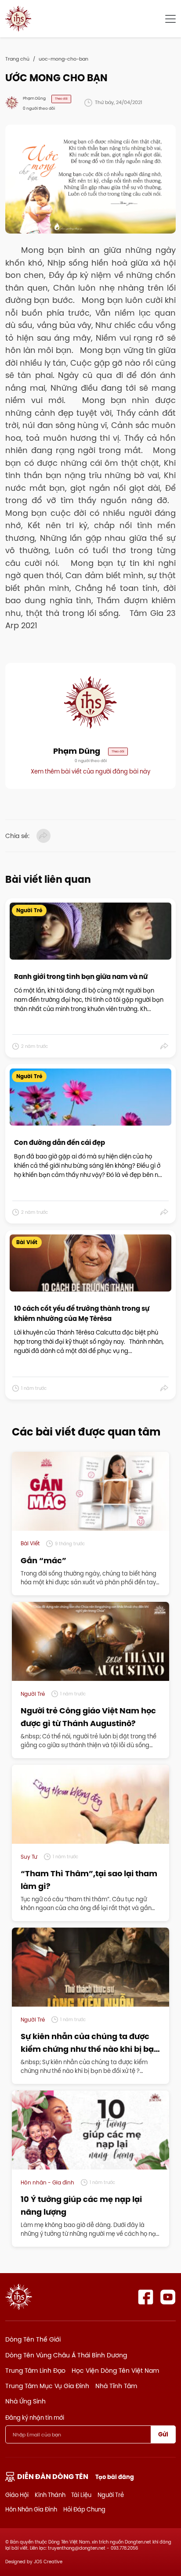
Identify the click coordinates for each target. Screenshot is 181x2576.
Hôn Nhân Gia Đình (31, 2509)
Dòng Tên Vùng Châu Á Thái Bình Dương (66, 2355)
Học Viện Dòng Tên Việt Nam (115, 2371)
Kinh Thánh (50, 2495)
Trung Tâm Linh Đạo (35, 2371)
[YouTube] (168, 2297)
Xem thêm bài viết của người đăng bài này (90, 771)
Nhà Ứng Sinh (25, 2401)
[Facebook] (146, 2297)
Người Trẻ (111, 2495)
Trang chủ (17, 59)
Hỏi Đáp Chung (84, 2509)
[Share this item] (165, 1046)
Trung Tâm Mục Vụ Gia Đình (47, 2386)
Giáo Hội (17, 2495)
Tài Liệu (81, 2495)
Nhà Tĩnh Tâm (116, 2386)
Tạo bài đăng (115, 2477)
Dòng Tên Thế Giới (33, 2339)
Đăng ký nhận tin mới (35, 2418)
